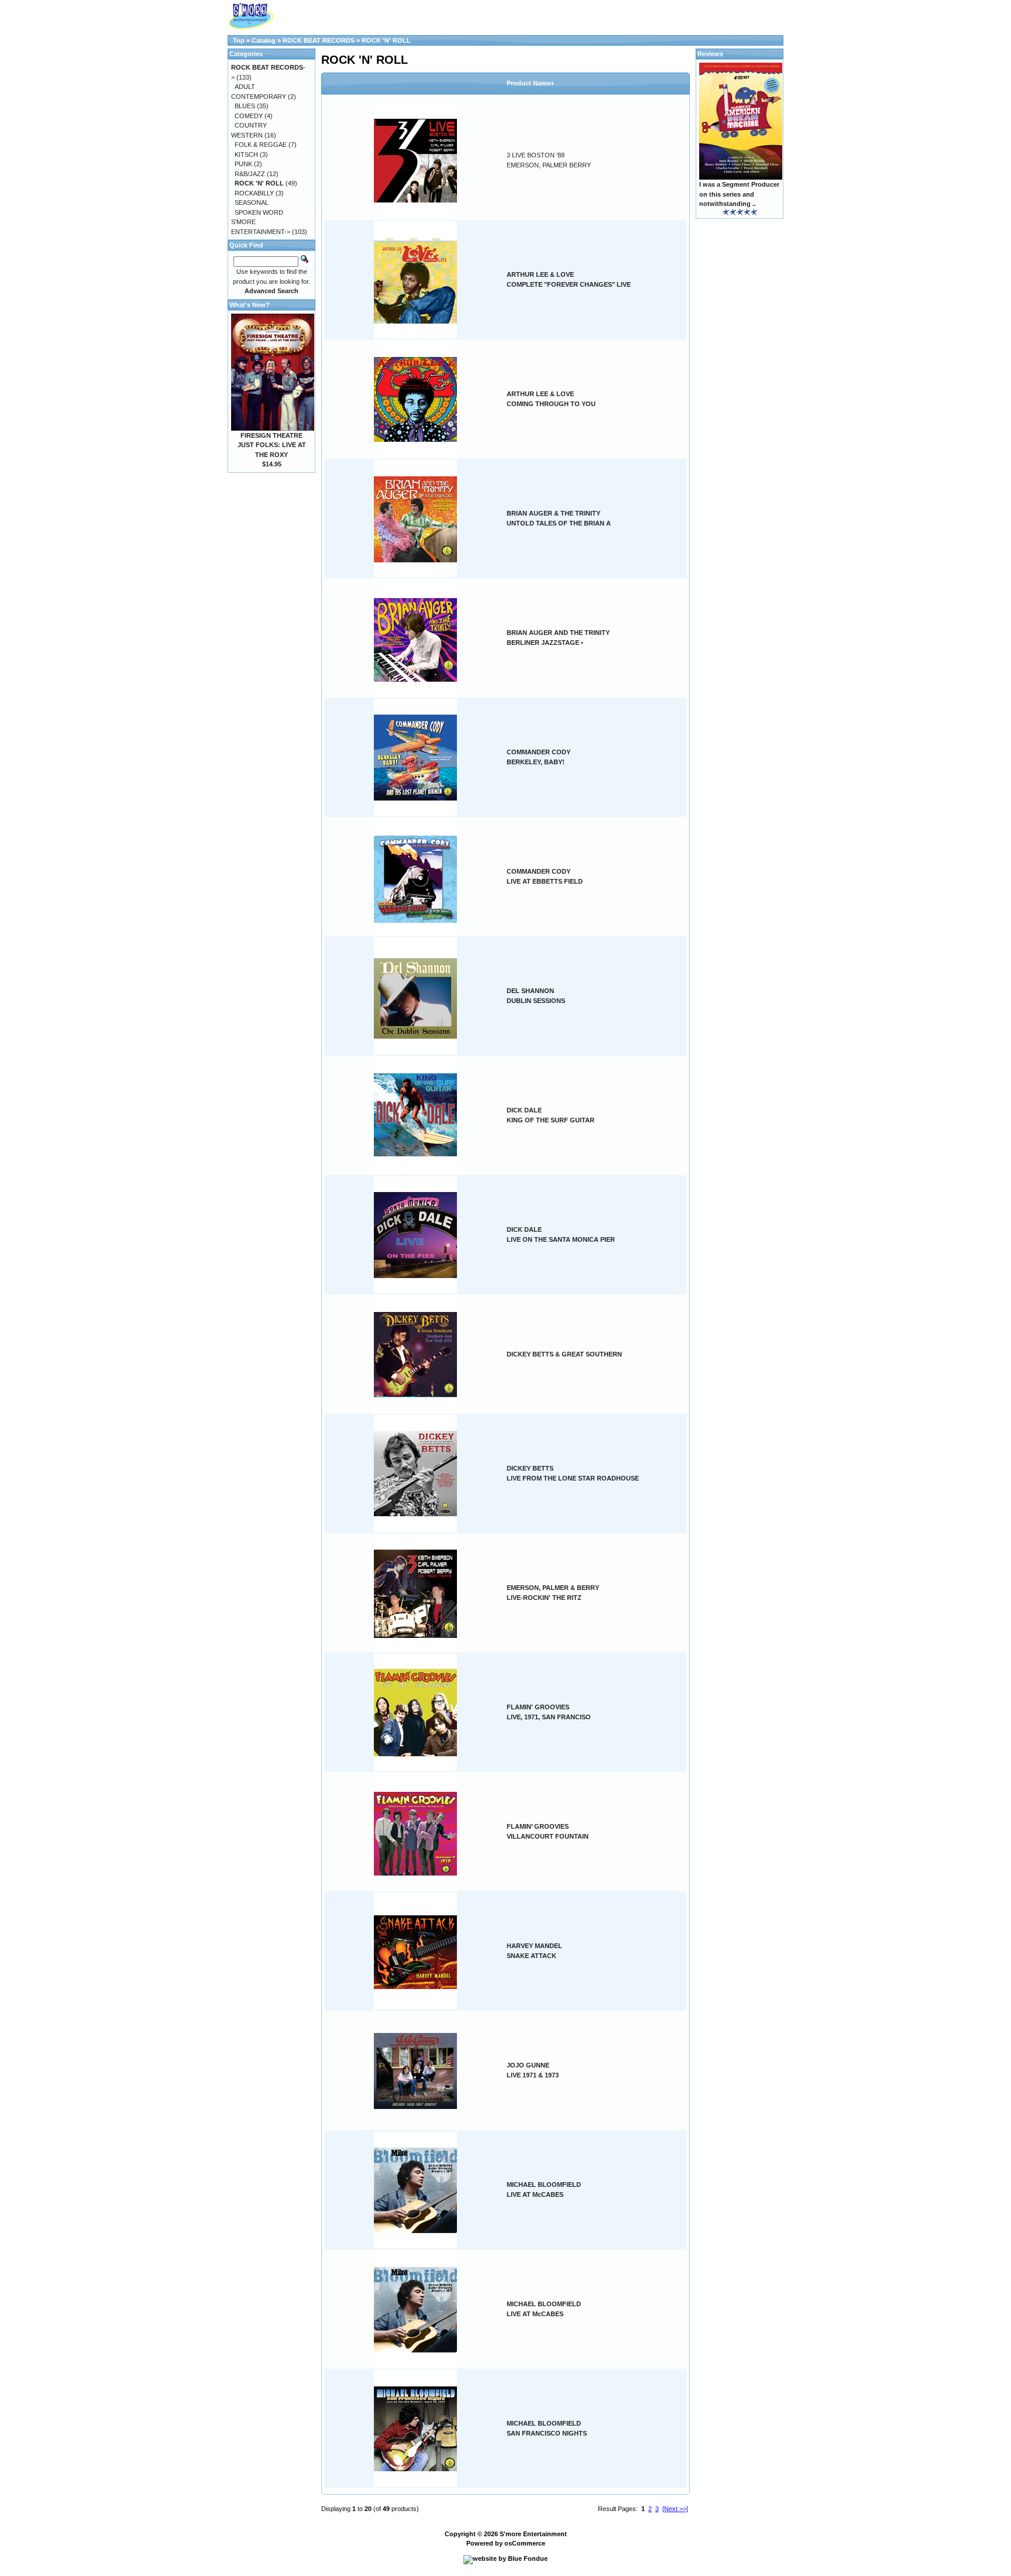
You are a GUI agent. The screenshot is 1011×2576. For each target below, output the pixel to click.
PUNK (243, 164)
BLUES (245, 106)
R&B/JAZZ (250, 174)
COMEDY (249, 116)
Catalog (264, 40)
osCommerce (525, 2543)
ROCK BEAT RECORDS (319, 40)
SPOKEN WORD (259, 212)
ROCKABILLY (254, 193)
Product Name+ (530, 83)
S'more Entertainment (533, 2534)
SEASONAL (252, 202)
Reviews (710, 54)
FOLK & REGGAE (261, 145)
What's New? (250, 305)
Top (239, 40)
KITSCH (246, 154)
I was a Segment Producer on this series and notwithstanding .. (739, 194)
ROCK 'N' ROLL (386, 40)
